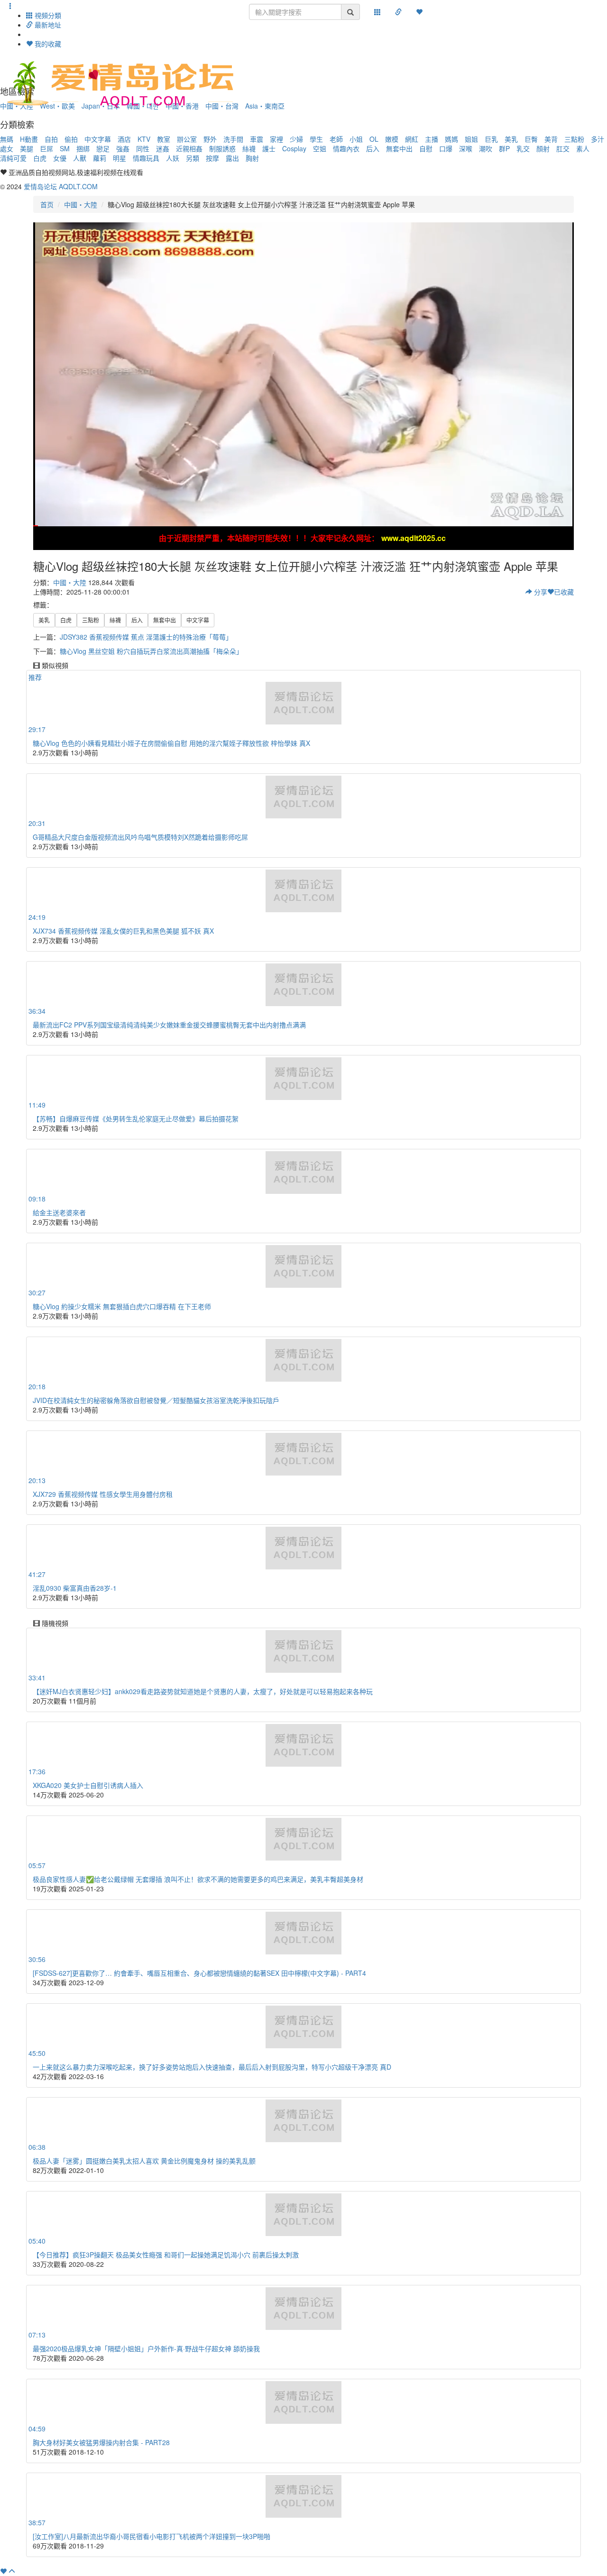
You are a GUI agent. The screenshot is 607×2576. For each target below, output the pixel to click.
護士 (269, 148)
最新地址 (47, 25)
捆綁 (83, 148)
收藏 (564, 592)
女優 (60, 158)
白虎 (40, 158)
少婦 (296, 139)
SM (65, 148)
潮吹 (486, 148)
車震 (257, 139)
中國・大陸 (81, 204)
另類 (193, 158)
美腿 (27, 148)
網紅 (412, 139)
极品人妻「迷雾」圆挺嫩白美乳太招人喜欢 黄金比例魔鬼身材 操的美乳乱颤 (144, 2161)
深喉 (466, 148)
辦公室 (187, 139)
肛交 (563, 148)
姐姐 (471, 139)
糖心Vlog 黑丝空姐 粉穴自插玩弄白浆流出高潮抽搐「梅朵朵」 (151, 651)
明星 (120, 158)
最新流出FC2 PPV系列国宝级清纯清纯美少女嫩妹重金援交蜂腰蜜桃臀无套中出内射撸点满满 (169, 1025)
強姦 (123, 148)
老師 (336, 139)
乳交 (523, 148)
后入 (373, 148)
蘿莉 (100, 158)
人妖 (173, 158)
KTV (144, 139)
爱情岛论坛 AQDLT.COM (61, 186)
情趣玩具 (146, 158)
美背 (551, 139)
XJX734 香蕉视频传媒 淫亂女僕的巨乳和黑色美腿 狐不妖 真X (123, 931)
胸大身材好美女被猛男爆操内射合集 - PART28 (101, 2442)
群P (504, 148)
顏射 (543, 148)
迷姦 (163, 148)
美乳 (511, 139)
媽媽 (451, 139)
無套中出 (399, 148)
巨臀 (531, 139)
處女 (7, 148)
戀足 (103, 148)
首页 (47, 204)
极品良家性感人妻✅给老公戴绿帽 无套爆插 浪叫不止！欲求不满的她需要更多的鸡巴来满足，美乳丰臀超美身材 (198, 1879)
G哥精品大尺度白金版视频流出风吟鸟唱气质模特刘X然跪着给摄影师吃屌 (140, 837)
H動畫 (29, 139)
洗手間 (233, 139)
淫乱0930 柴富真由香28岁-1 (75, 1588)
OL (374, 139)
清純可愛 (13, 158)
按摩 (212, 158)
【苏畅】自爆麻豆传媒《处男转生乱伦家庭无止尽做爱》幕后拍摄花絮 (136, 1118)
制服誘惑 (222, 148)
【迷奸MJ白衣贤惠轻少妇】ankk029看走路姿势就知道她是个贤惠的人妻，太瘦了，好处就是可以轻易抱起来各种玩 (203, 1691)
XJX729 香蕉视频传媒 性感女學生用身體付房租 (103, 1494)
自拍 (51, 139)
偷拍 (71, 139)
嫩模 (392, 139)
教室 (164, 139)
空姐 (320, 148)
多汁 (598, 139)
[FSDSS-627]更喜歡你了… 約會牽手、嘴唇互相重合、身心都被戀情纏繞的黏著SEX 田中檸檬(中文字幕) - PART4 (199, 1973)
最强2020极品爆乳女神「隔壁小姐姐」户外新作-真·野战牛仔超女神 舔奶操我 (146, 2348)
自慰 (426, 148)
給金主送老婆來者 (59, 1212)
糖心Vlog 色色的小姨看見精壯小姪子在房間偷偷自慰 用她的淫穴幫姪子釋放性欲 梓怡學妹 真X (171, 743)
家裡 (276, 139)
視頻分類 (47, 15)
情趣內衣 (346, 148)
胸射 (252, 158)
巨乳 (491, 139)
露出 (232, 158)
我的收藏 (47, 44)
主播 (432, 139)
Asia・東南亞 (265, 106)
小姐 (356, 139)
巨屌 (46, 148)
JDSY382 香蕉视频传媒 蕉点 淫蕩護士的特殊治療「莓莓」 (146, 637)
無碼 (7, 139)
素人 (583, 148)
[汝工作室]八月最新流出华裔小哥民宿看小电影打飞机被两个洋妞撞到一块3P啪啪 (152, 2536)
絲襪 (249, 148)
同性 (143, 148)
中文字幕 (98, 139)
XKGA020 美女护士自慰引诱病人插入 (88, 1785)
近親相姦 (189, 148)
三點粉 (574, 139)
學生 (316, 139)
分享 (540, 592)
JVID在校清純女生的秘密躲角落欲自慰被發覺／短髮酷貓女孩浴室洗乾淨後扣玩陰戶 (156, 1400)
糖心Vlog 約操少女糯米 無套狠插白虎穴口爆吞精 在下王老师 (122, 1306)
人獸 (80, 158)
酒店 (124, 139)
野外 (210, 139)
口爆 (446, 148)
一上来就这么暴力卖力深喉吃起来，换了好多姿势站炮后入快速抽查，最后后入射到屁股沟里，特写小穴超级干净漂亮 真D (212, 2067)
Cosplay (294, 148)
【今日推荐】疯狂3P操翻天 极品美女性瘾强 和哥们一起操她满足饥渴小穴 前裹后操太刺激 (166, 2255)
